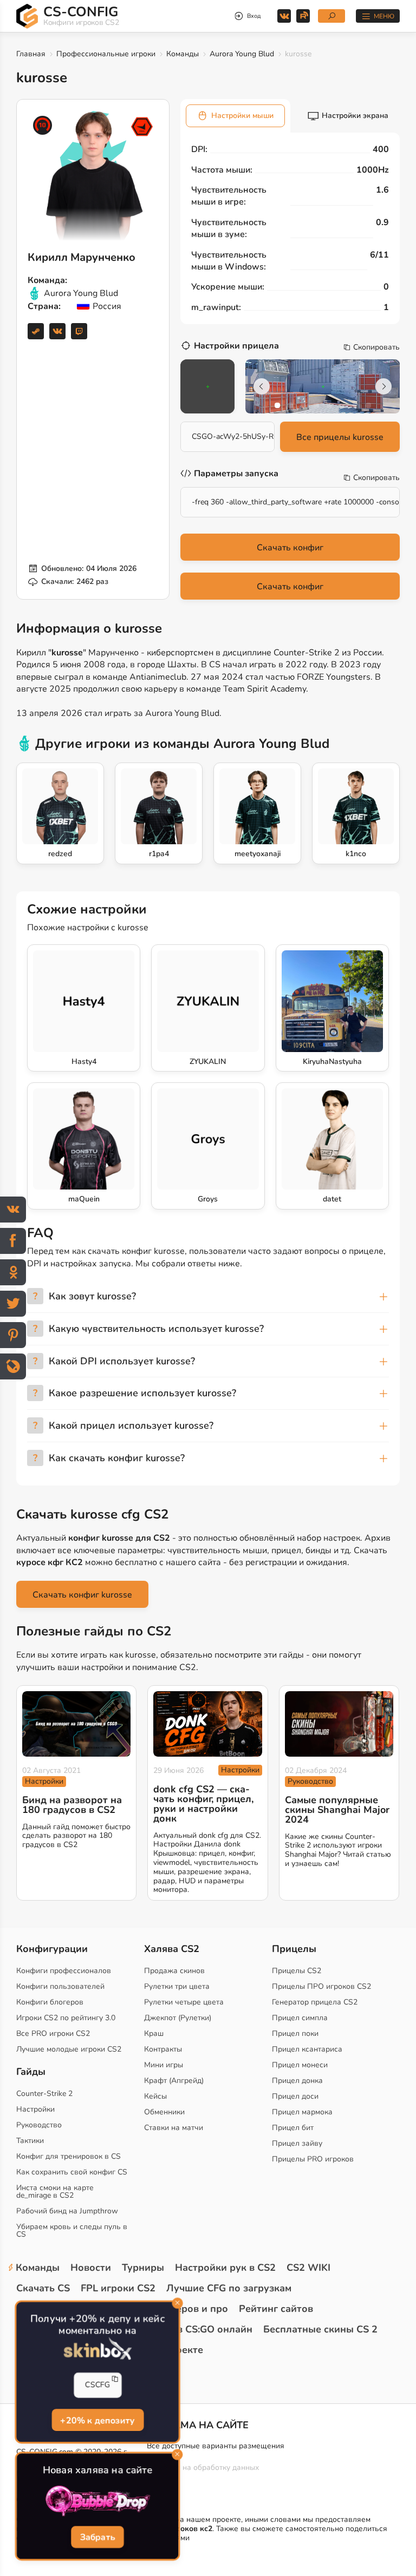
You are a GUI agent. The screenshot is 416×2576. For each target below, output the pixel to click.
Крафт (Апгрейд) (174, 2081)
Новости (91, 2268)
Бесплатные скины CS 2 (320, 2329)
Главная (31, 54)
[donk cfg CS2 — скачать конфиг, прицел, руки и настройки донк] (207, 1724)
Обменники (164, 2112)
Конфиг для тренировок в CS (69, 2156)
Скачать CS (43, 2288)
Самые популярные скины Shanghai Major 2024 (337, 1810)
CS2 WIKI (308, 2268)
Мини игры (164, 2065)
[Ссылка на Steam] (36, 331)
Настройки (44, 1781)
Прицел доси (295, 2096)
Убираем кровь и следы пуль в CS (72, 2230)
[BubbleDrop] (98, 2501)
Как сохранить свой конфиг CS (72, 2172)
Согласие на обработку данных (203, 2467)
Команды (183, 54)
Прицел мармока (302, 2112)
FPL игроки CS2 (118, 2288)
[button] (277, 405)
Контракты (163, 2049)
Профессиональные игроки (106, 54)
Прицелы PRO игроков (313, 2159)
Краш (154, 2033)
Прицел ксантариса (307, 2049)
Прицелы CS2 (297, 1971)
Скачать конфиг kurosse (82, 1595)
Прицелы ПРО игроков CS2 (321, 1986)
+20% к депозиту (97, 2420)
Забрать (98, 2538)
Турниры (143, 2268)
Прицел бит (293, 2128)
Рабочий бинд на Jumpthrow (67, 2211)
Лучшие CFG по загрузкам (229, 2288)
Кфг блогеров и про (180, 2309)
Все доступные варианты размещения (216, 2446)
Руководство (310, 1781)
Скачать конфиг (290, 548)
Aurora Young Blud (242, 54)
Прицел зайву (297, 2143)
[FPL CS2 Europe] (142, 127)
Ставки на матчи (174, 2128)
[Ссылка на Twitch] (79, 331)
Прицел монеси (300, 2065)
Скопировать (376, 347)
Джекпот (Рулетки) (178, 2018)
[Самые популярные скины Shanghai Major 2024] (339, 1724)
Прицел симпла (300, 2018)
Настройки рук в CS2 (225, 2268)
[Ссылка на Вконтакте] (57, 331)
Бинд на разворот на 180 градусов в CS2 (72, 1805)
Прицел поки (295, 2033)
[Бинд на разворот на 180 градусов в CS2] (76, 1724)
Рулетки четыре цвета (184, 2002)
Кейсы (155, 2096)
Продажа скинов (174, 1971)
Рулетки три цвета (177, 1986)
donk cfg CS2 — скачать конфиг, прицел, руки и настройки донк (203, 1804)
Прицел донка (297, 2081)
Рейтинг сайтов (276, 2309)
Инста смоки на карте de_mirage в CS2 (55, 2191)
